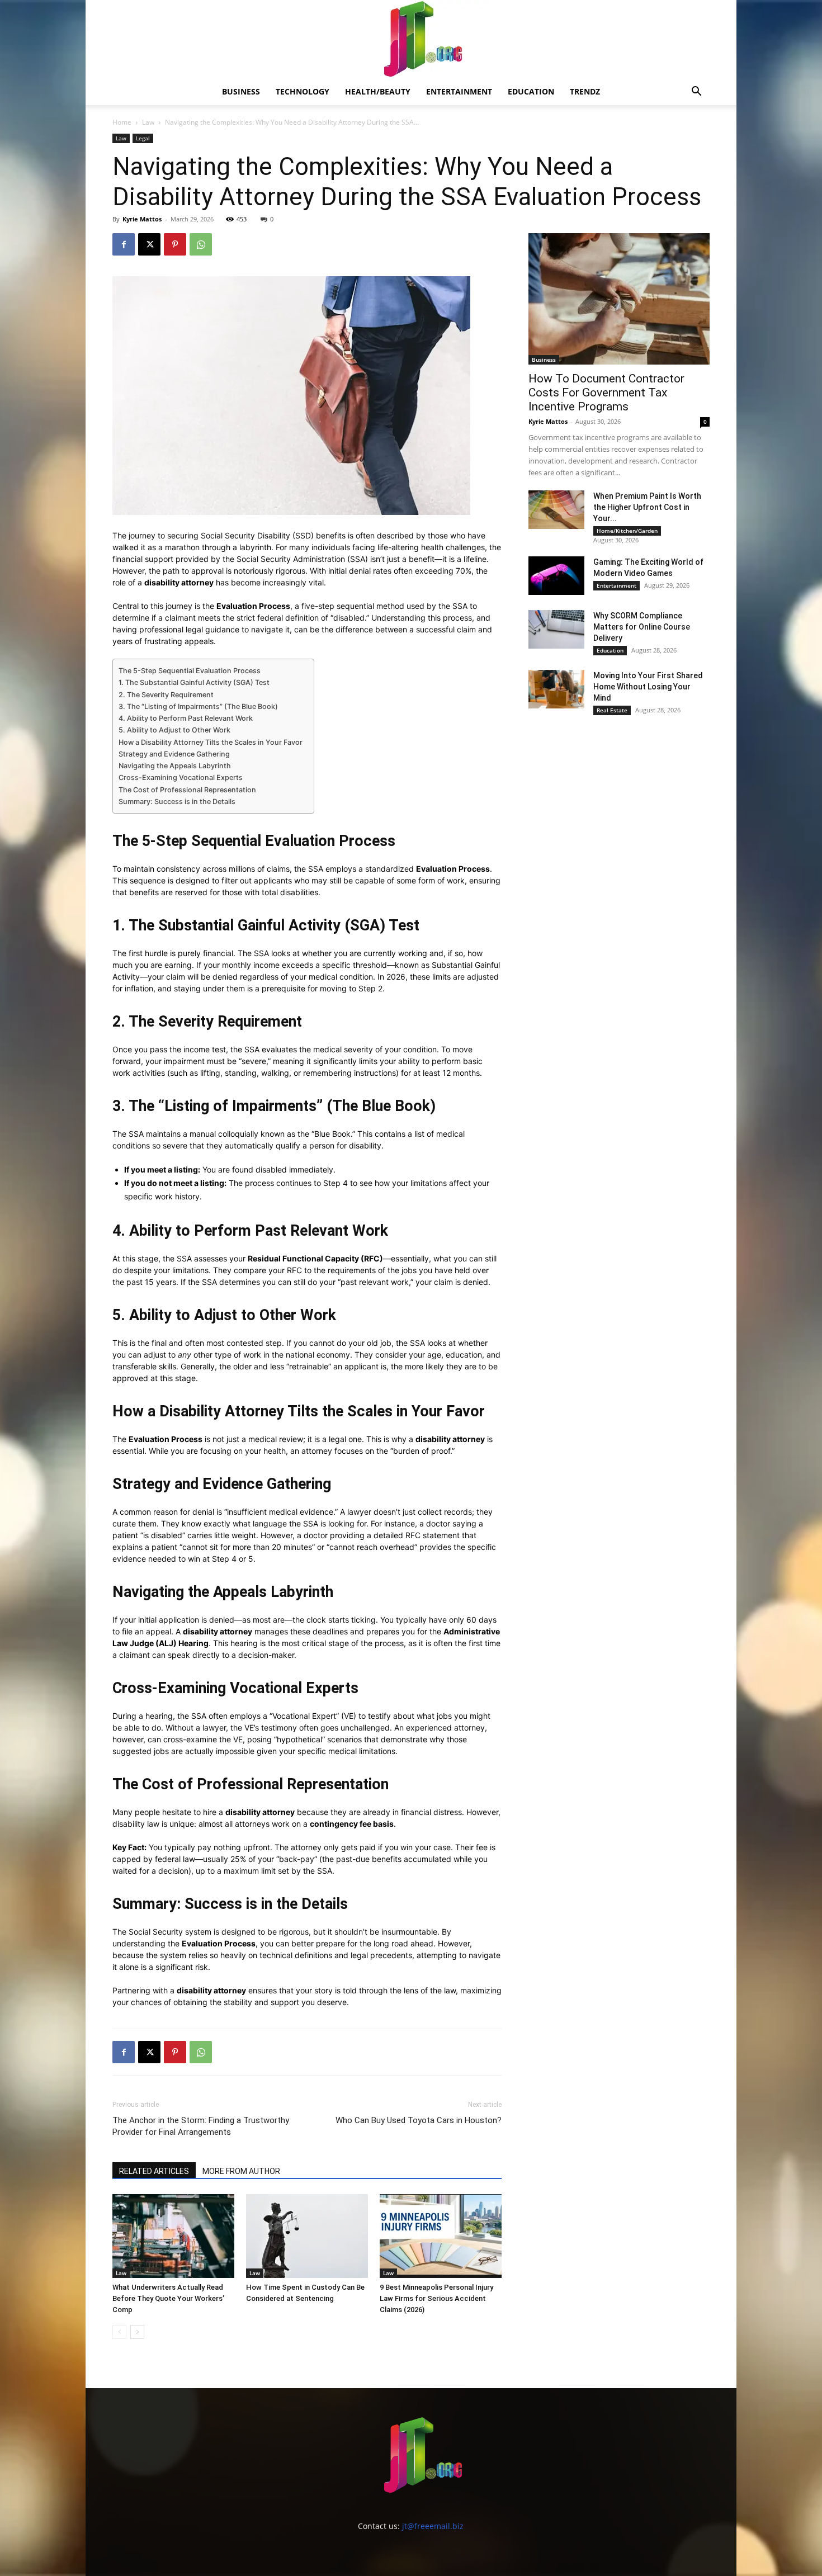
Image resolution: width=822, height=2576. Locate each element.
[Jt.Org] (411, 39)
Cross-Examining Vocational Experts (181, 777)
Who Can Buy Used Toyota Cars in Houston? (419, 2120)
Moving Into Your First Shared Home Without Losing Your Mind (648, 687)
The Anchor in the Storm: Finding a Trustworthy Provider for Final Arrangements (201, 2126)
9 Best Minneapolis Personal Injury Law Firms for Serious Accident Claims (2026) (436, 2298)
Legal (143, 138)
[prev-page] (119, 2332)
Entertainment (459, 91)
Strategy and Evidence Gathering (174, 754)
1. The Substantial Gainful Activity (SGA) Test (194, 682)
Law (148, 122)
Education (531, 91)
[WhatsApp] (201, 244)
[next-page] (137, 2332)
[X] (149, 244)
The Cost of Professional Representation (187, 790)
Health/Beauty (378, 91)
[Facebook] (124, 244)
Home (122, 122)
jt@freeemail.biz (433, 2526)
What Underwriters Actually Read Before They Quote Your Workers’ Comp (168, 2298)
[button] (696, 93)
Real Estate (612, 710)
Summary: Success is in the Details (177, 802)
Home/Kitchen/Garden (627, 531)
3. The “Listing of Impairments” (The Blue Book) (198, 706)
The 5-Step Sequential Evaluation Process (190, 671)
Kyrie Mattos (142, 219)
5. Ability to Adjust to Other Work (174, 730)
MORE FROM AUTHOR (241, 2171)
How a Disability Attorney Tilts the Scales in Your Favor (211, 742)
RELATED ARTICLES (154, 2171)
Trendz (585, 91)
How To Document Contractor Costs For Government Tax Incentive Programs (606, 393)
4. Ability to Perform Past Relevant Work (186, 718)
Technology (303, 91)
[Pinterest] (175, 244)
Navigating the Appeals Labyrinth (175, 766)
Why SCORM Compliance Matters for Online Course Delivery (642, 627)
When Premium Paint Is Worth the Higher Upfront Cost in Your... (647, 507)
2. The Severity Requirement (166, 695)
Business (241, 91)
